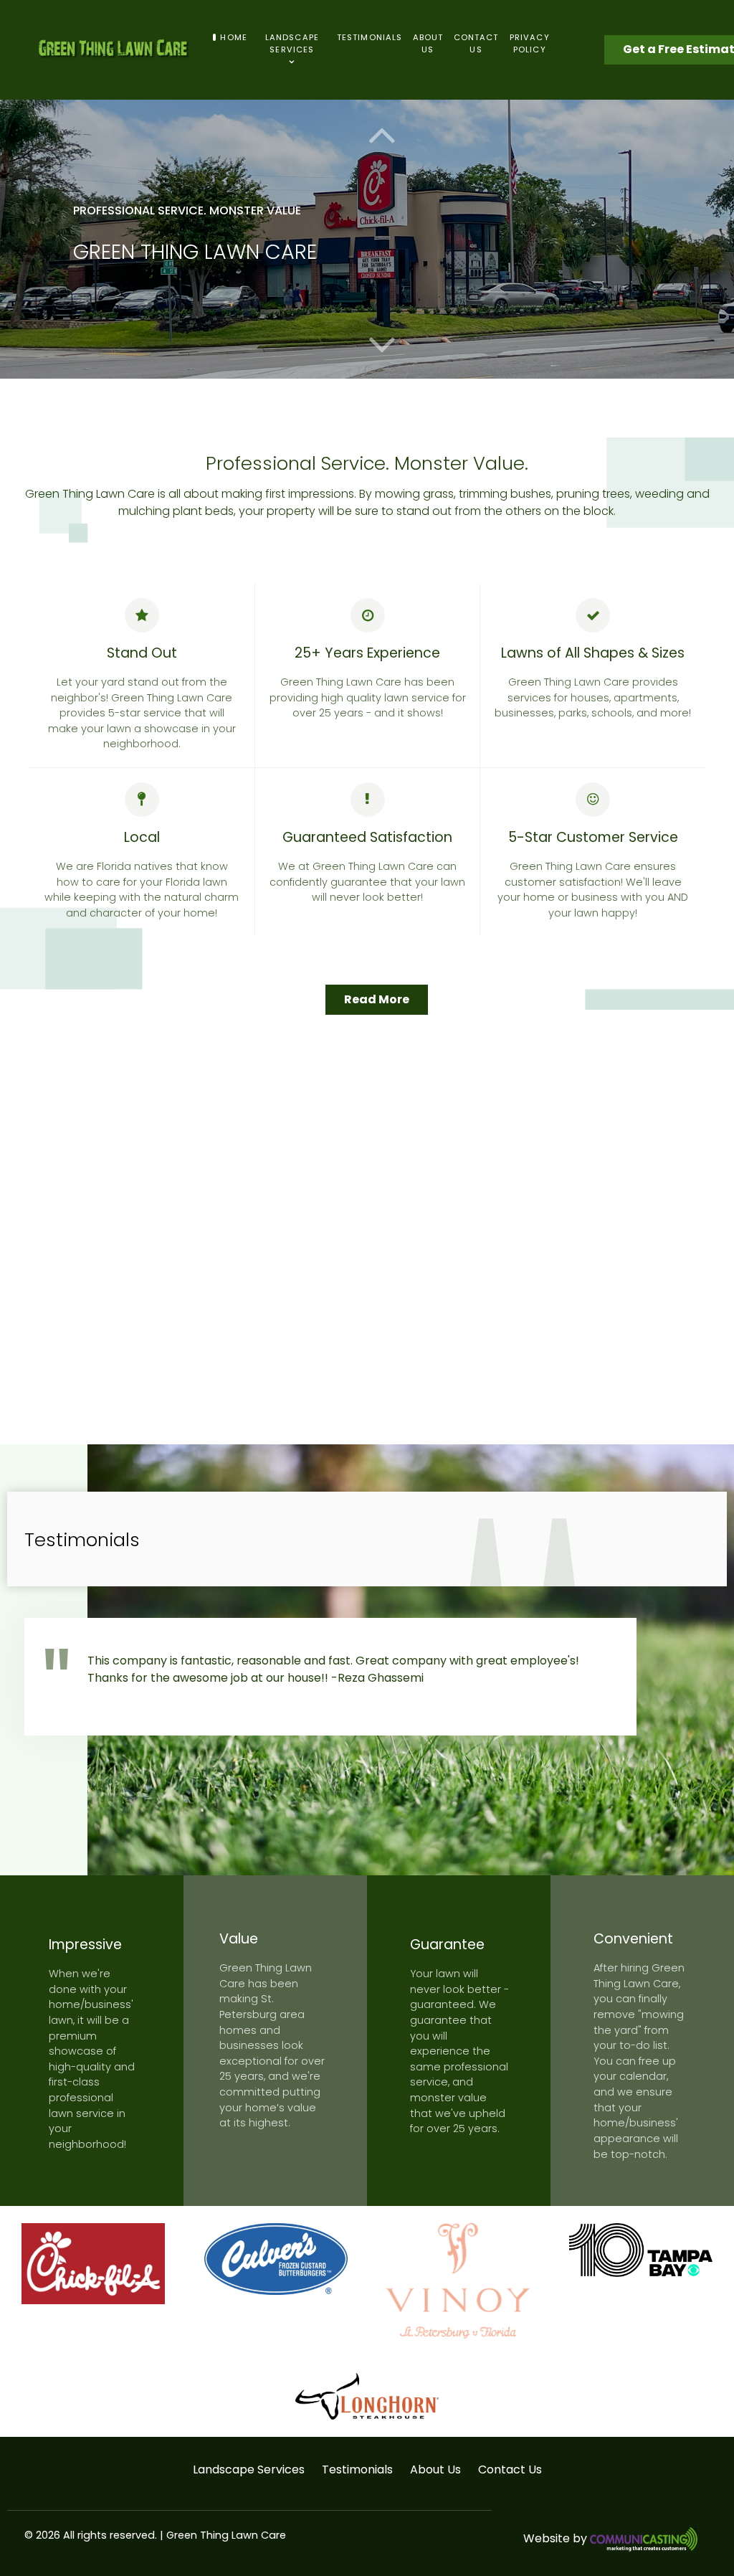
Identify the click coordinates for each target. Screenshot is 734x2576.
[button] (382, 344)
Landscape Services (249, 2470)
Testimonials (357, 2470)
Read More (377, 999)
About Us (435, 2470)
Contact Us (510, 2470)
